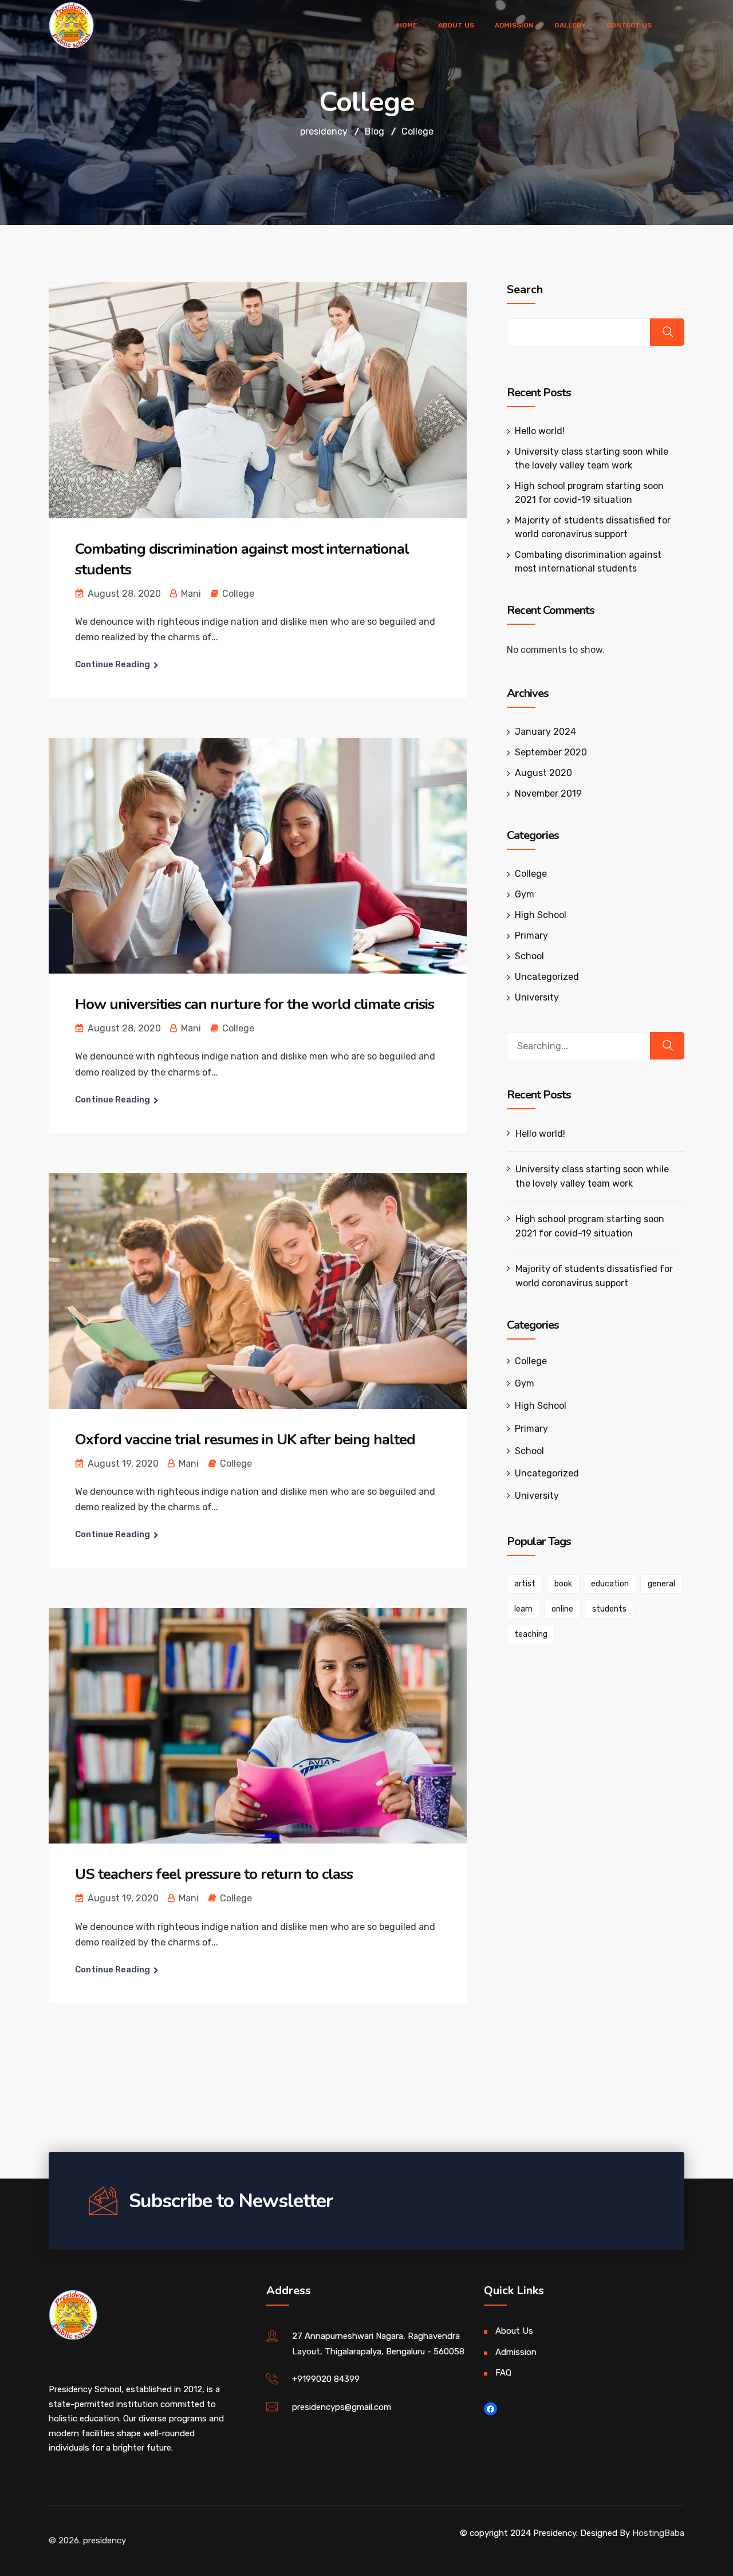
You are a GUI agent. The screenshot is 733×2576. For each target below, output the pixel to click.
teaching (531, 1634)
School (529, 956)
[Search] (667, 1046)
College (238, 594)
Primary (531, 936)
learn (523, 1609)
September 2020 (551, 752)
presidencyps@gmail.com (342, 2407)
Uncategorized (547, 977)
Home (407, 25)
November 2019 (548, 793)
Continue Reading (113, 664)
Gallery (570, 25)
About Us (456, 25)
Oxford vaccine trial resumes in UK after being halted (245, 1439)
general (661, 1584)
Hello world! (540, 431)
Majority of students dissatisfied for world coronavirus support (594, 1276)
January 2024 (545, 732)
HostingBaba (658, 2533)
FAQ (503, 2373)
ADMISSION (514, 25)
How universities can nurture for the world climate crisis (255, 1004)
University (537, 997)
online (562, 1609)
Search (525, 290)
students (609, 1609)
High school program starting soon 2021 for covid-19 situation (590, 1226)
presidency (105, 2540)
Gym (525, 894)
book (563, 1584)
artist (525, 1584)
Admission (516, 2352)
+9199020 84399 (326, 2379)
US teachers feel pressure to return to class (214, 1874)
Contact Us (629, 25)
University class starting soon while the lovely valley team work (592, 1176)
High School (541, 915)
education (610, 1584)
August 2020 (543, 773)
